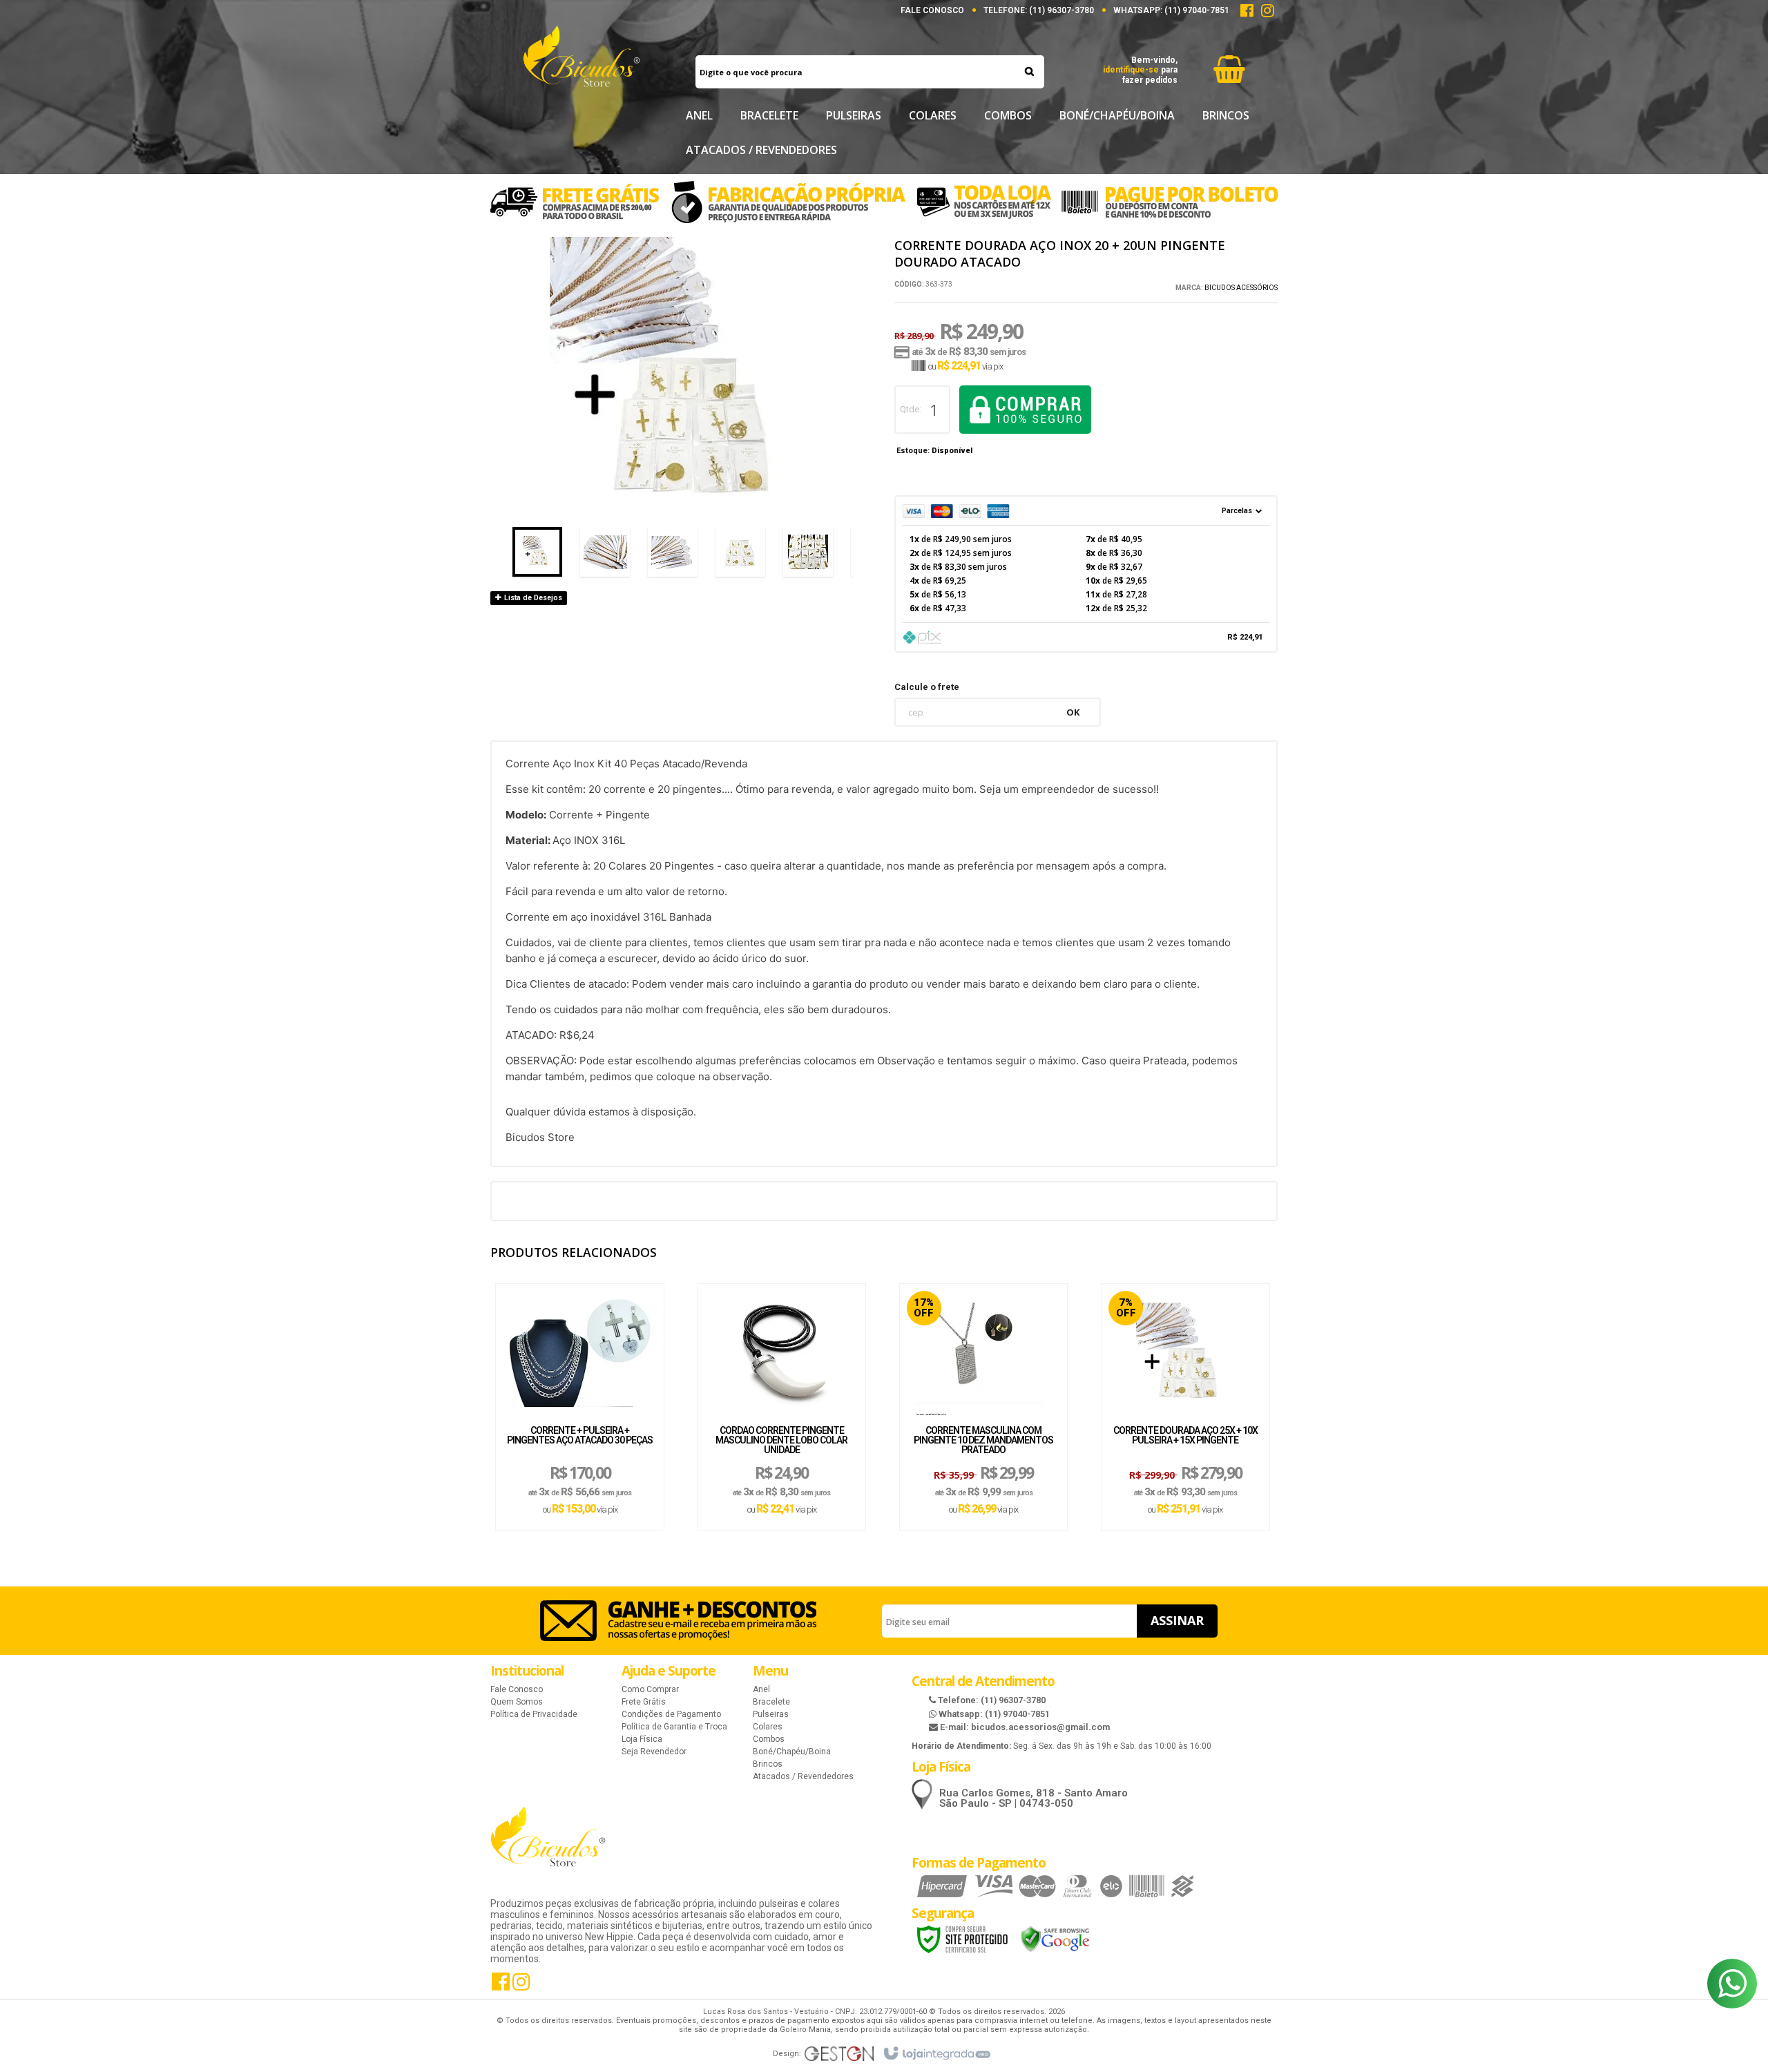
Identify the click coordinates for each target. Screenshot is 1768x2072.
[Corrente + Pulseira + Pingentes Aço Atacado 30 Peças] (579, 1351)
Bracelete (771, 1702)
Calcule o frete (927, 687)
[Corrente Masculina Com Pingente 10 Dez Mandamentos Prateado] (983, 1351)
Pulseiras (771, 1714)
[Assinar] (1177, 1621)
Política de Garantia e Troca (674, 1727)
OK (1073, 712)
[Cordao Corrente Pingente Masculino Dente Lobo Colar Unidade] (782, 1351)
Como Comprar (650, 1689)
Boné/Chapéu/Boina (792, 1752)
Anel (761, 1689)
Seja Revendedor (654, 1752)
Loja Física (642, 1739)
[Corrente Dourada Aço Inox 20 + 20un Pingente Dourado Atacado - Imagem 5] (808, 552)
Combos (769, 1739)
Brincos (768, 1764)
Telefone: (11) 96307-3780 (991, 1700)
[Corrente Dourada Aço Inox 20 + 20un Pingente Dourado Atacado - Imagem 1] (537, 552)
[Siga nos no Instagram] (1267, 13)
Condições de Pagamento (671, 1714)
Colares (768, 1727)
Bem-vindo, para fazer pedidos (1140, 70)
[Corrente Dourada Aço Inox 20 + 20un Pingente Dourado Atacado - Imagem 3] (673, 552)
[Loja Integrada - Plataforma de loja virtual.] (936, 2054)
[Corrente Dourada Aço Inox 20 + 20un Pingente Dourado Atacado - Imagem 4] (740, 552)
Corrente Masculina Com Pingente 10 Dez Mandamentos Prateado (983, 1440)
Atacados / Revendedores (803, 1776)
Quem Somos (517, 1702)
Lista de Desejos (532, 598)
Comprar (1025, 410)
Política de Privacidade (534, 1714)
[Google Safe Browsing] (1055, 1939)
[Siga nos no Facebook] (1247, 13)
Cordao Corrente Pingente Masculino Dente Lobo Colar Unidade (781, 1440)
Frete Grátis (644, 1702)
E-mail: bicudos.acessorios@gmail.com (1024, 1727)
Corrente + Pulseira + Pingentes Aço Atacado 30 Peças (580, 1436)
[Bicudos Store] (581, 66)
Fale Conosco (932, 10)
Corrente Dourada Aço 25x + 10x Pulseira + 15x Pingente (1185, 1436)
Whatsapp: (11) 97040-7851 (993, 1714)
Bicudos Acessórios (1241, 288)
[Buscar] (1029, 71)
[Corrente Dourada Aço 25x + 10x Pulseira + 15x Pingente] (1185, 1351)
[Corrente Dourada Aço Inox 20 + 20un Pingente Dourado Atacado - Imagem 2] (605, 552)
